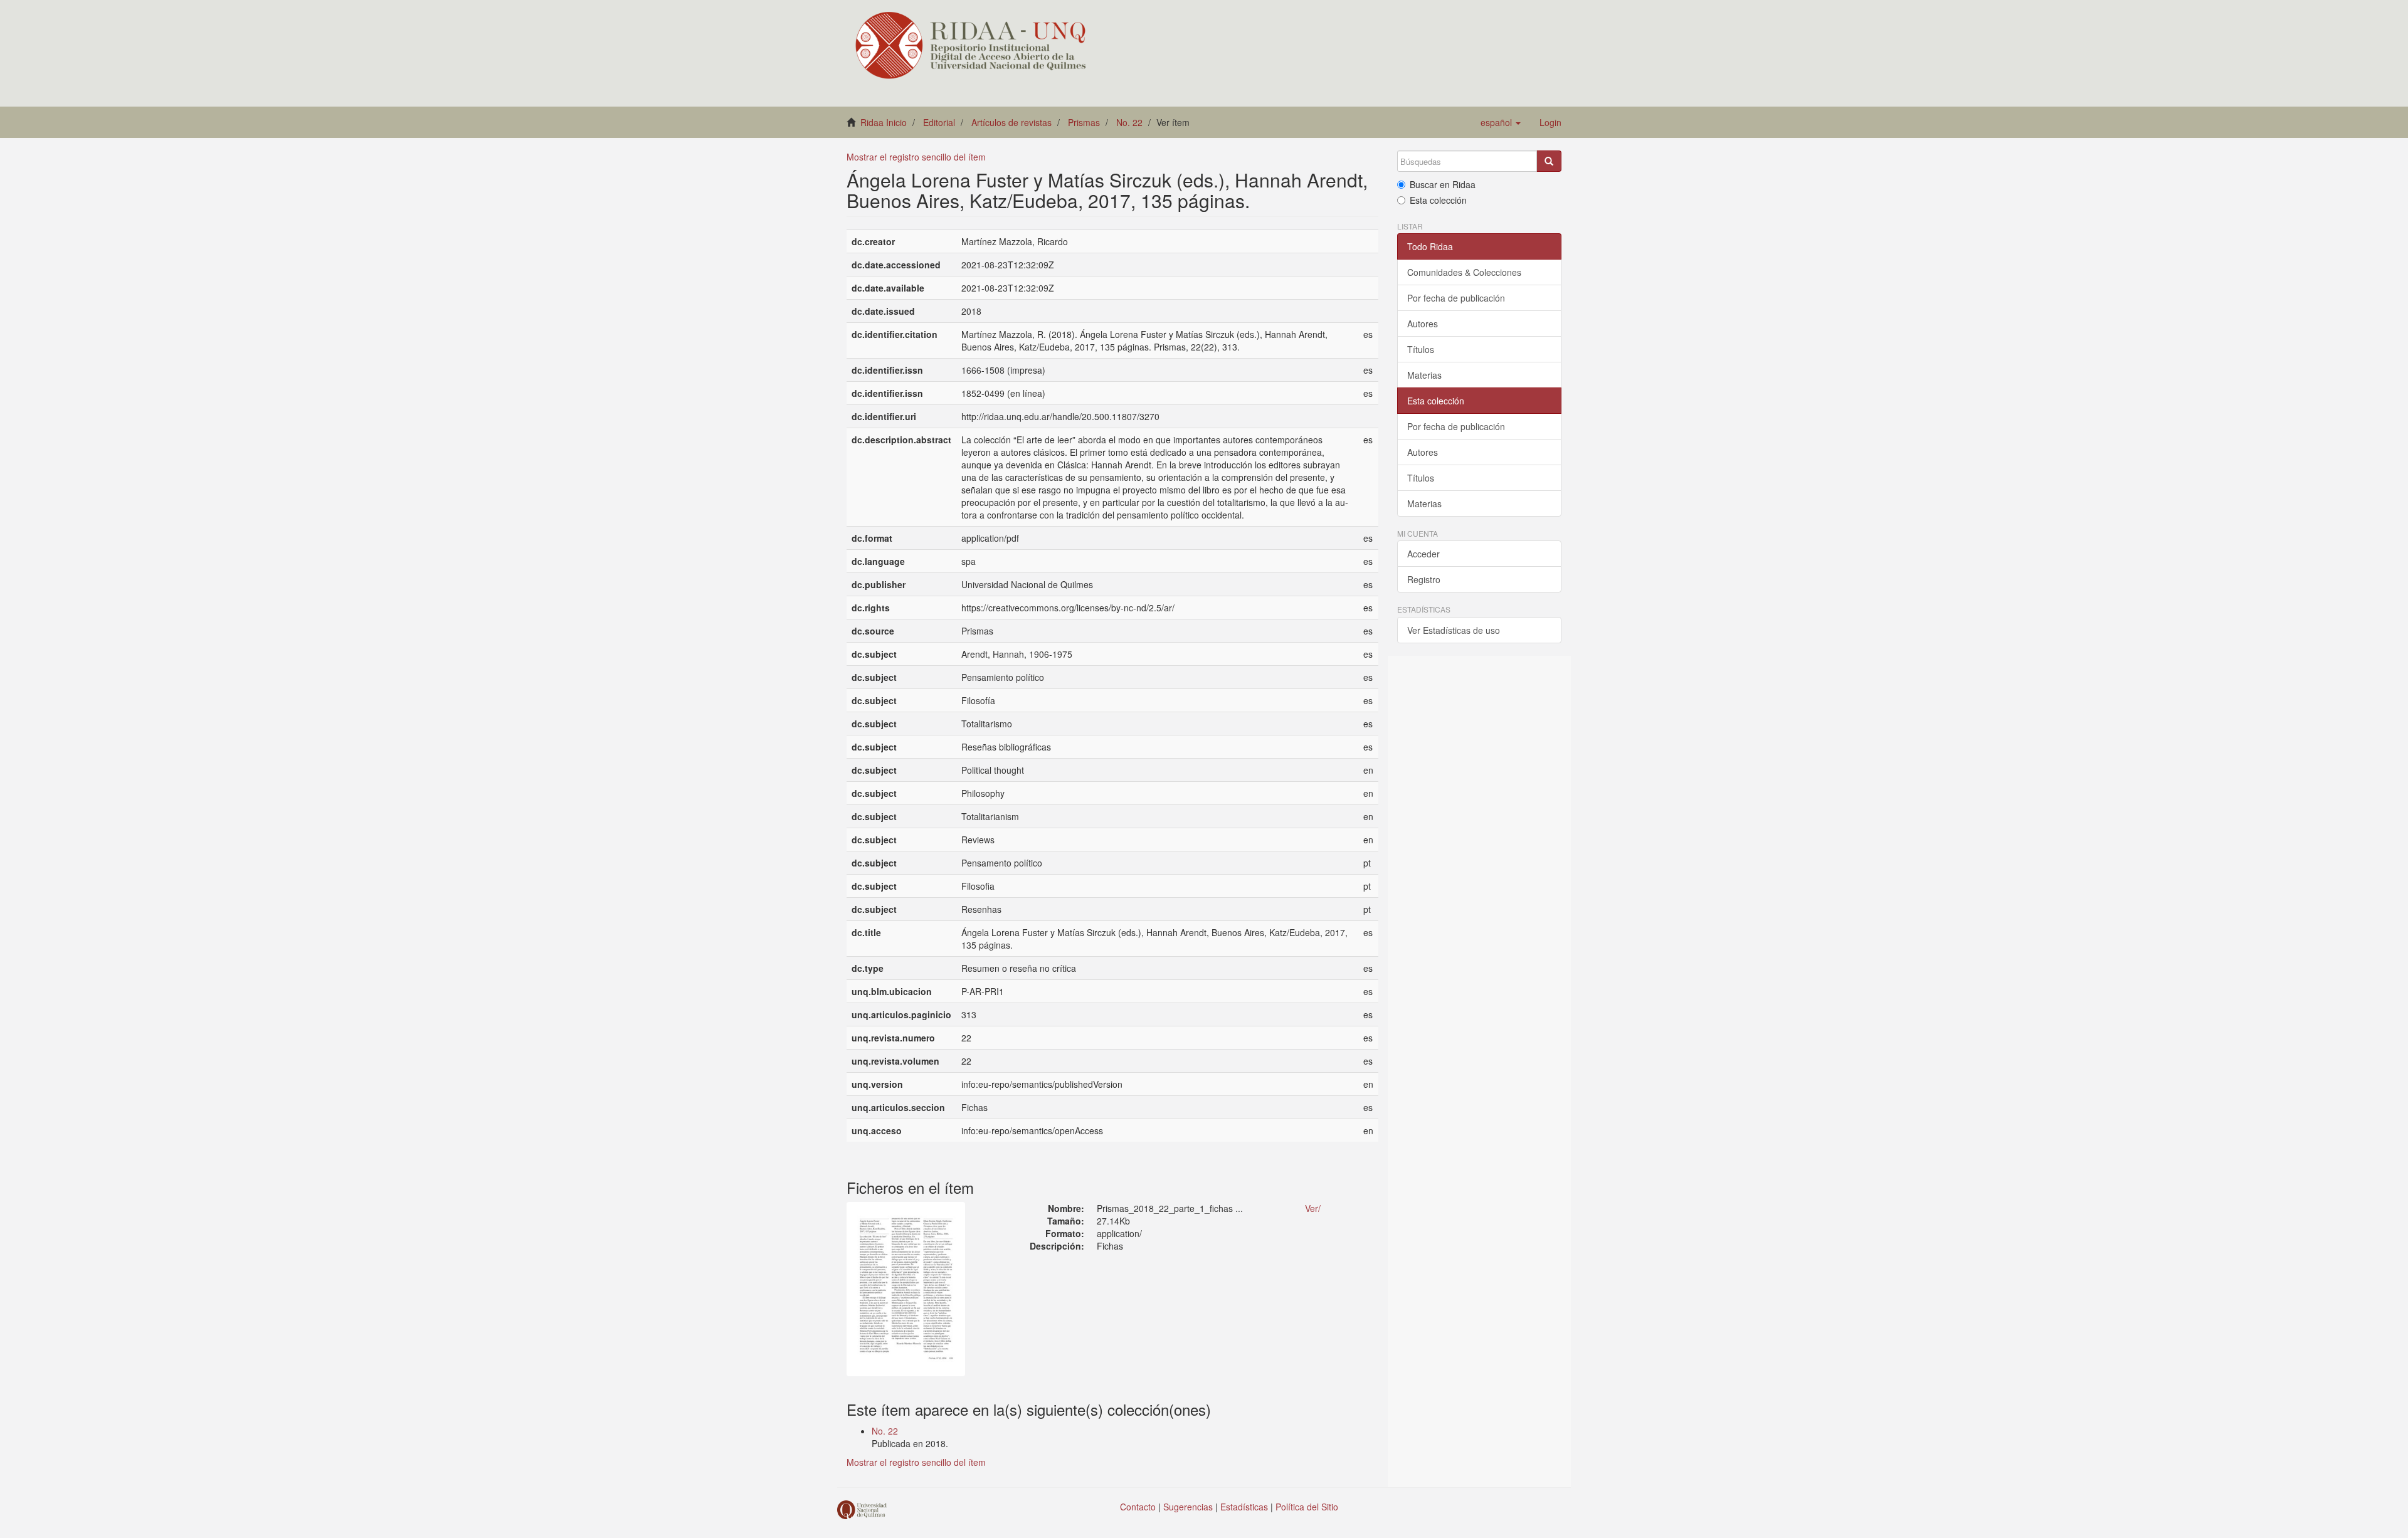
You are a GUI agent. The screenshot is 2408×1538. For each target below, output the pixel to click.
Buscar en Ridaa (1443, 184)
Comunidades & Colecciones (1464, 272)
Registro (1424, 579)
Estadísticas (1244, 1507)
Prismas (1084, 122)
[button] (1501, 122)
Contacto (1138, 1507)
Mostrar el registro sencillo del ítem (916, 157)
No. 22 (1129, 122)
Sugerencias (1188, 1507)
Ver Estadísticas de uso (1454, 630)
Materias (1424, 375)
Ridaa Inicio (884, 122)
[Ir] (1549, 161)
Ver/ (1313, 1208)
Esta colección (1438, 200)
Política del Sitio (1307, 1507)
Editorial (939, 122)
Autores (1423, 324)
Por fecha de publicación (1456, 298)
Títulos (1421, 349)
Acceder (1423, 554)
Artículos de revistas (1011, 122)
